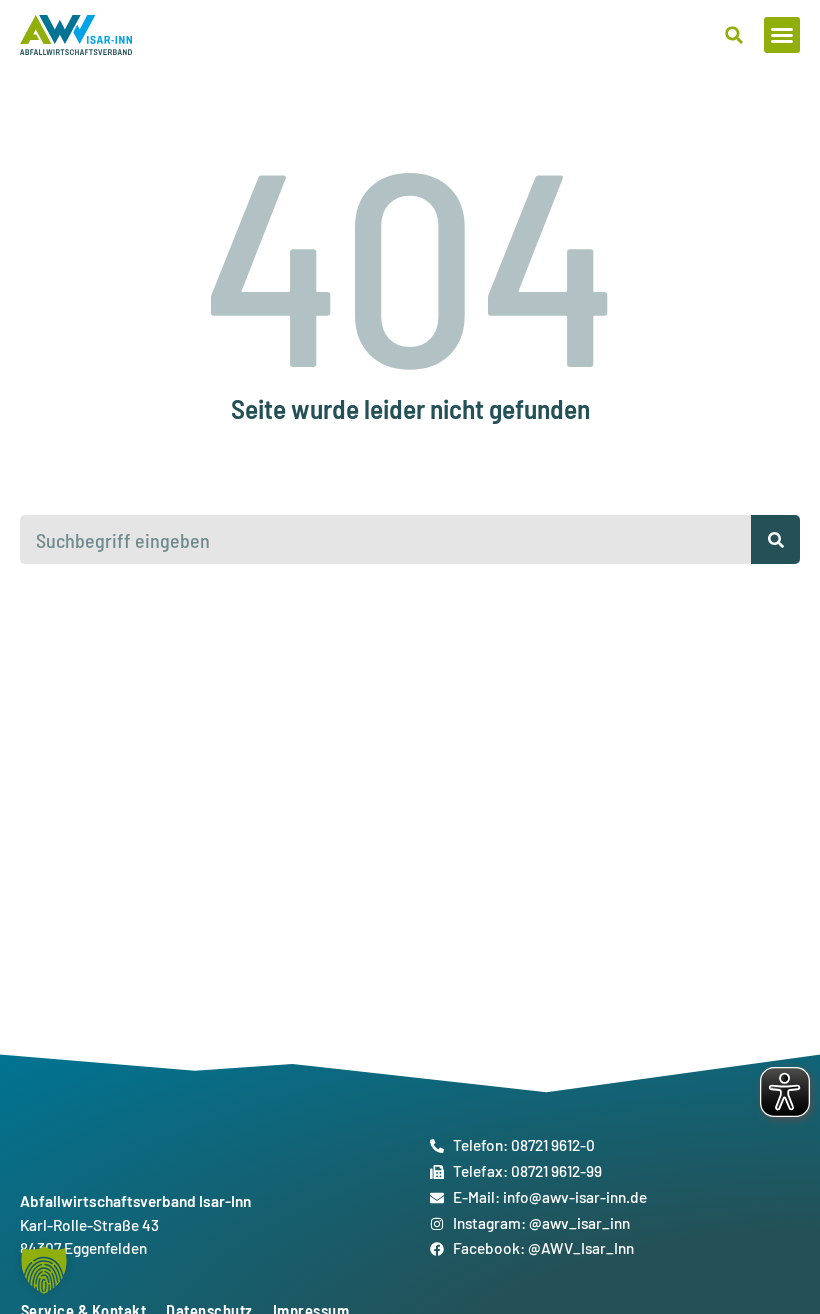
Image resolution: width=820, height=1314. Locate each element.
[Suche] (775, 539)
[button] (782, 35)
